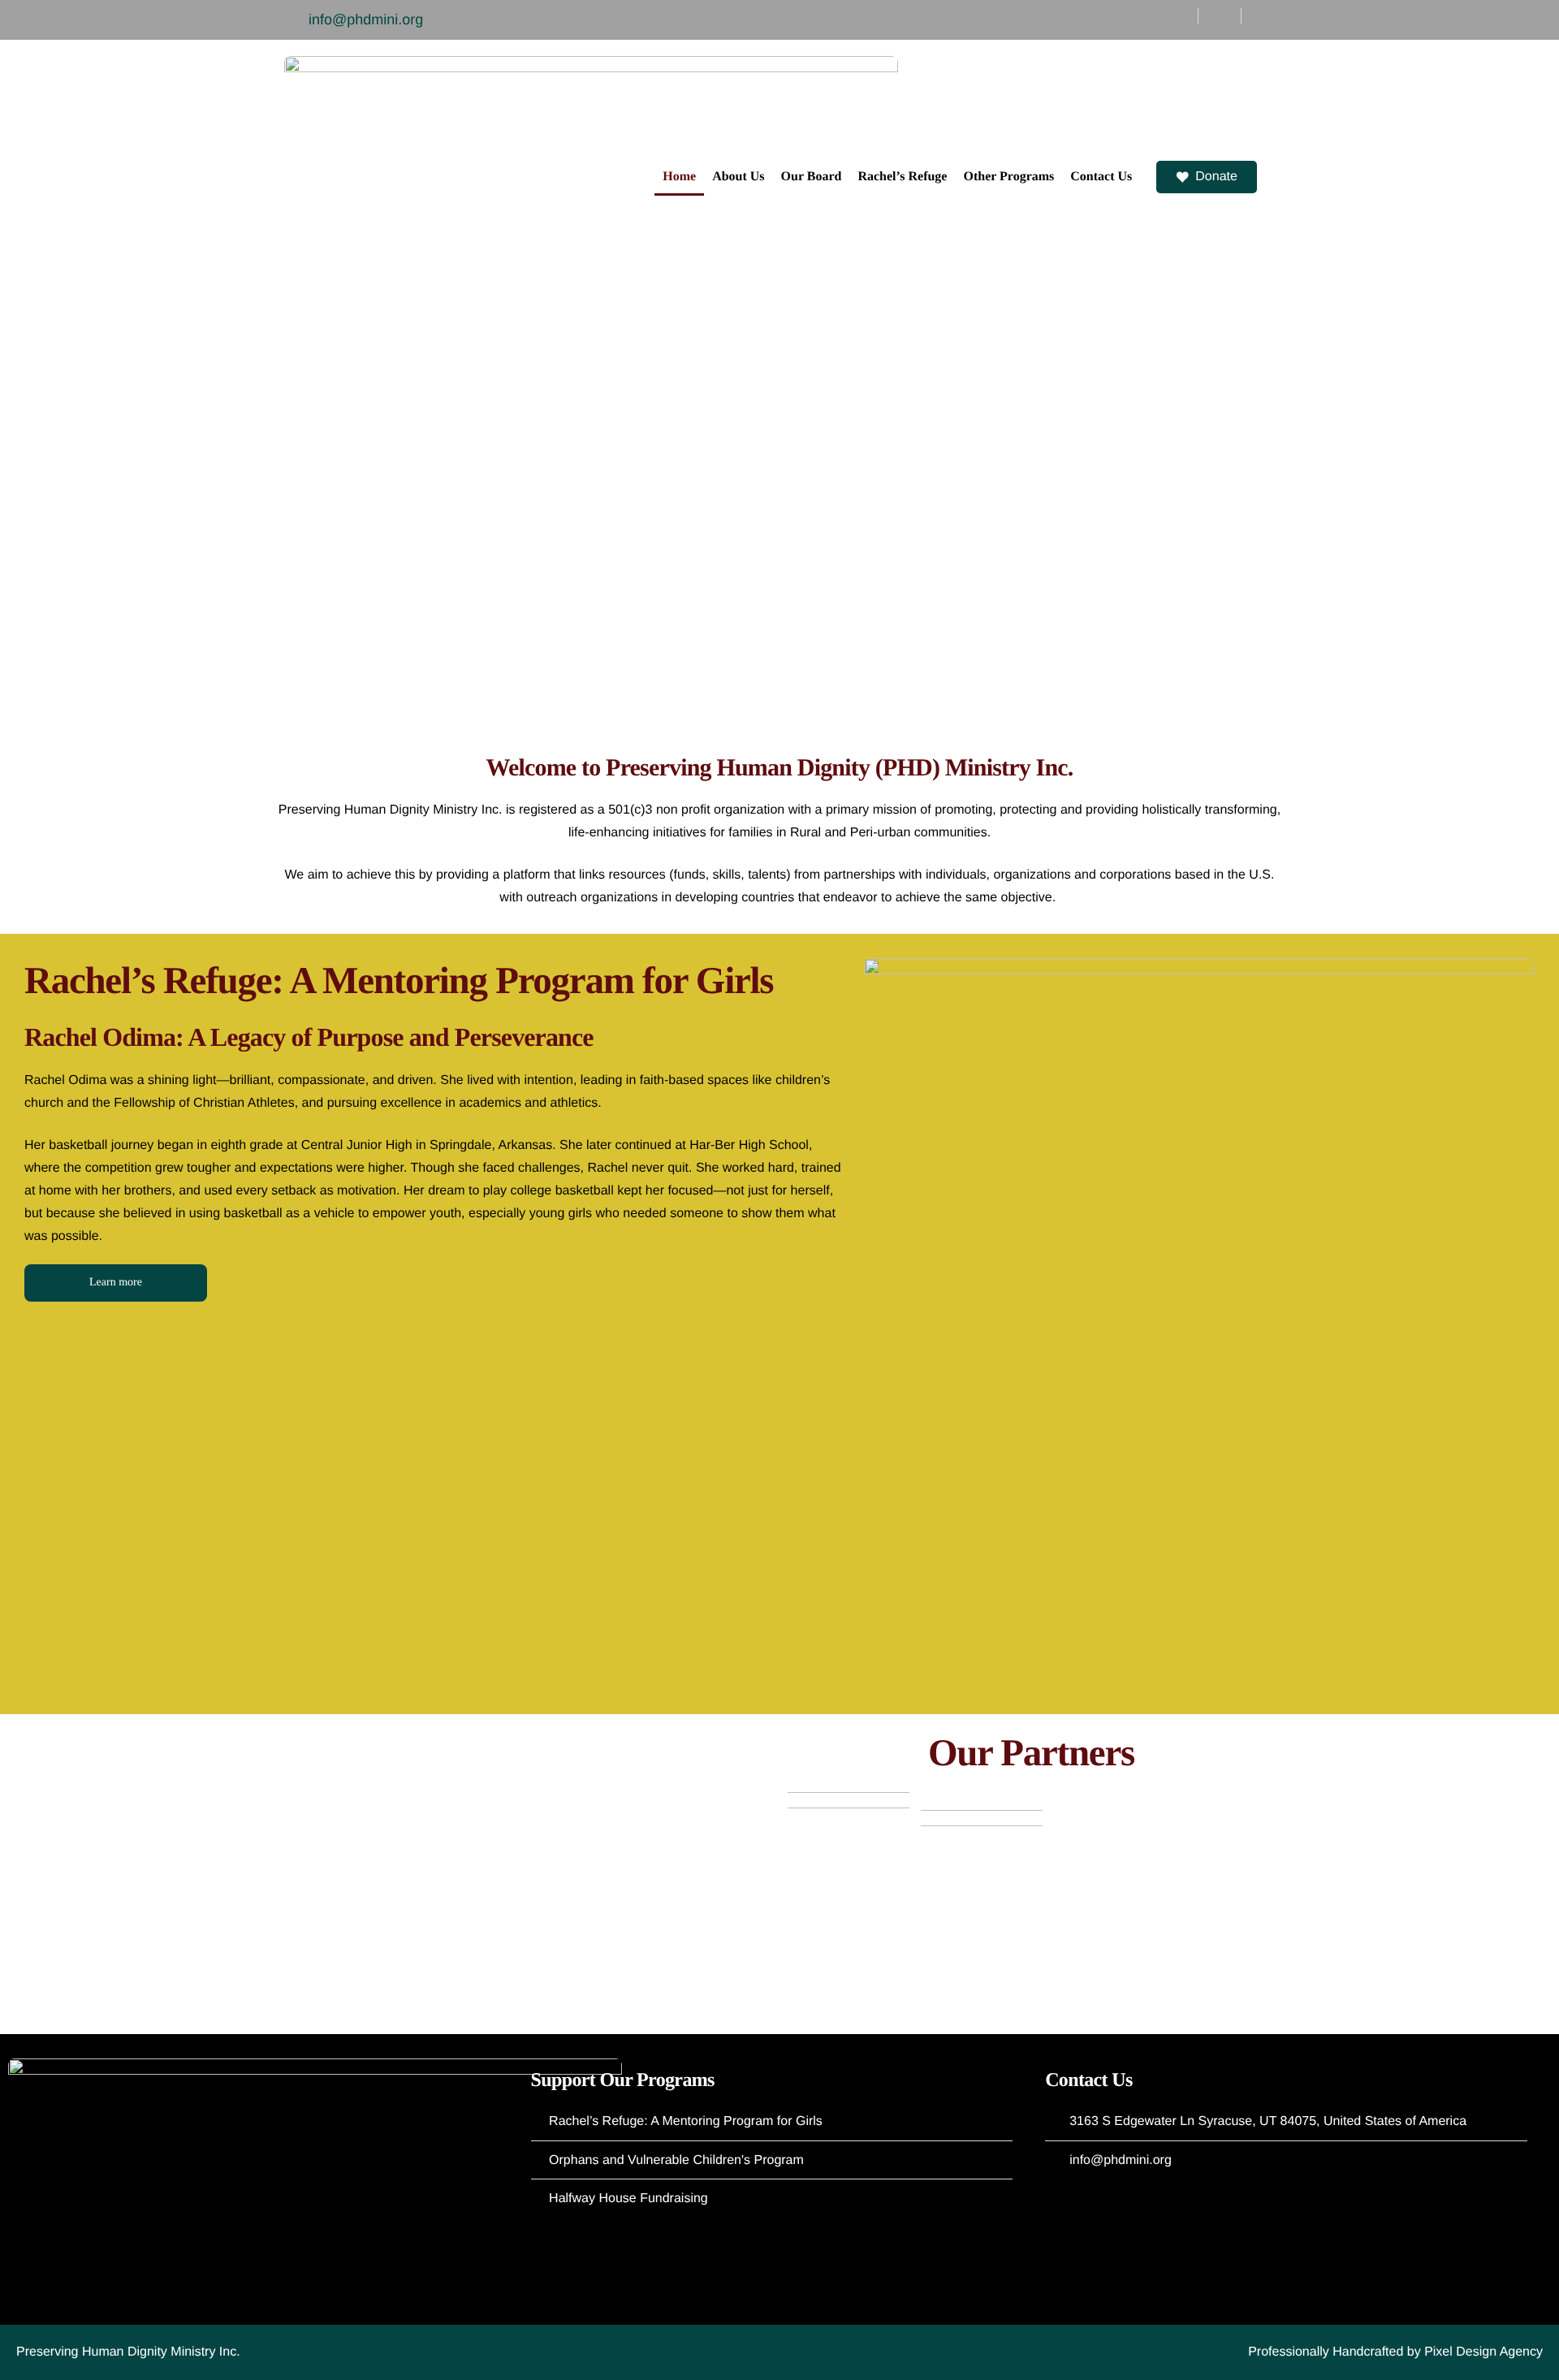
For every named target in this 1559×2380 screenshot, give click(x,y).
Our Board (812, 177)
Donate (1216, 177)
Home (679, 177)
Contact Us (1101, 177)
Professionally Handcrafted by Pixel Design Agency (1395, 2352)
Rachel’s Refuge (902, 177)
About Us (738, 177)
